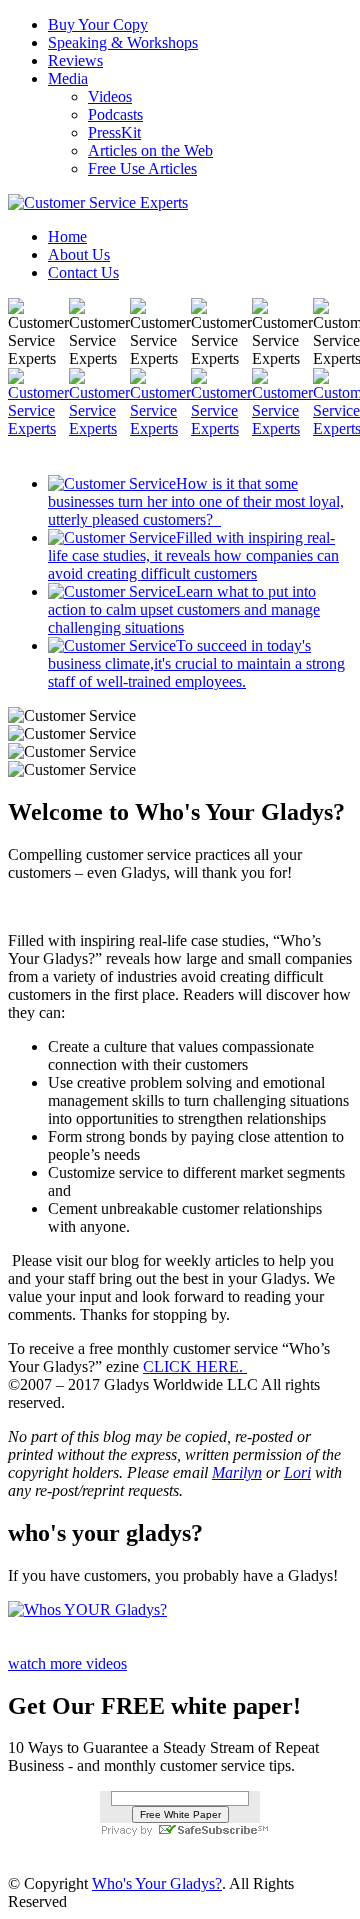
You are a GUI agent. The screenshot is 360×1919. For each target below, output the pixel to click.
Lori (297, 1472)
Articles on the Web (150, 150)
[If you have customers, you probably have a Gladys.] (87, 1609)
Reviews (75, 60)
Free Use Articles (142, 168)
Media (68, 78)
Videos (110, 96)
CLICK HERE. (195, 1366)
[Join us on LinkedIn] (160, 428)
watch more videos (67, 1663)
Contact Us (83, 272)
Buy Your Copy (98, 24)
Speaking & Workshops (123, 42)
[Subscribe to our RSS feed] (282, 428)
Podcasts (115, 114)
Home (67, 236)
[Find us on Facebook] (38, 428)
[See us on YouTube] (221, 428)
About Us (79, 254)
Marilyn (237, 1472)
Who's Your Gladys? (157, 1883)
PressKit (114, 132)
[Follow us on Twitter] (99, 428)
